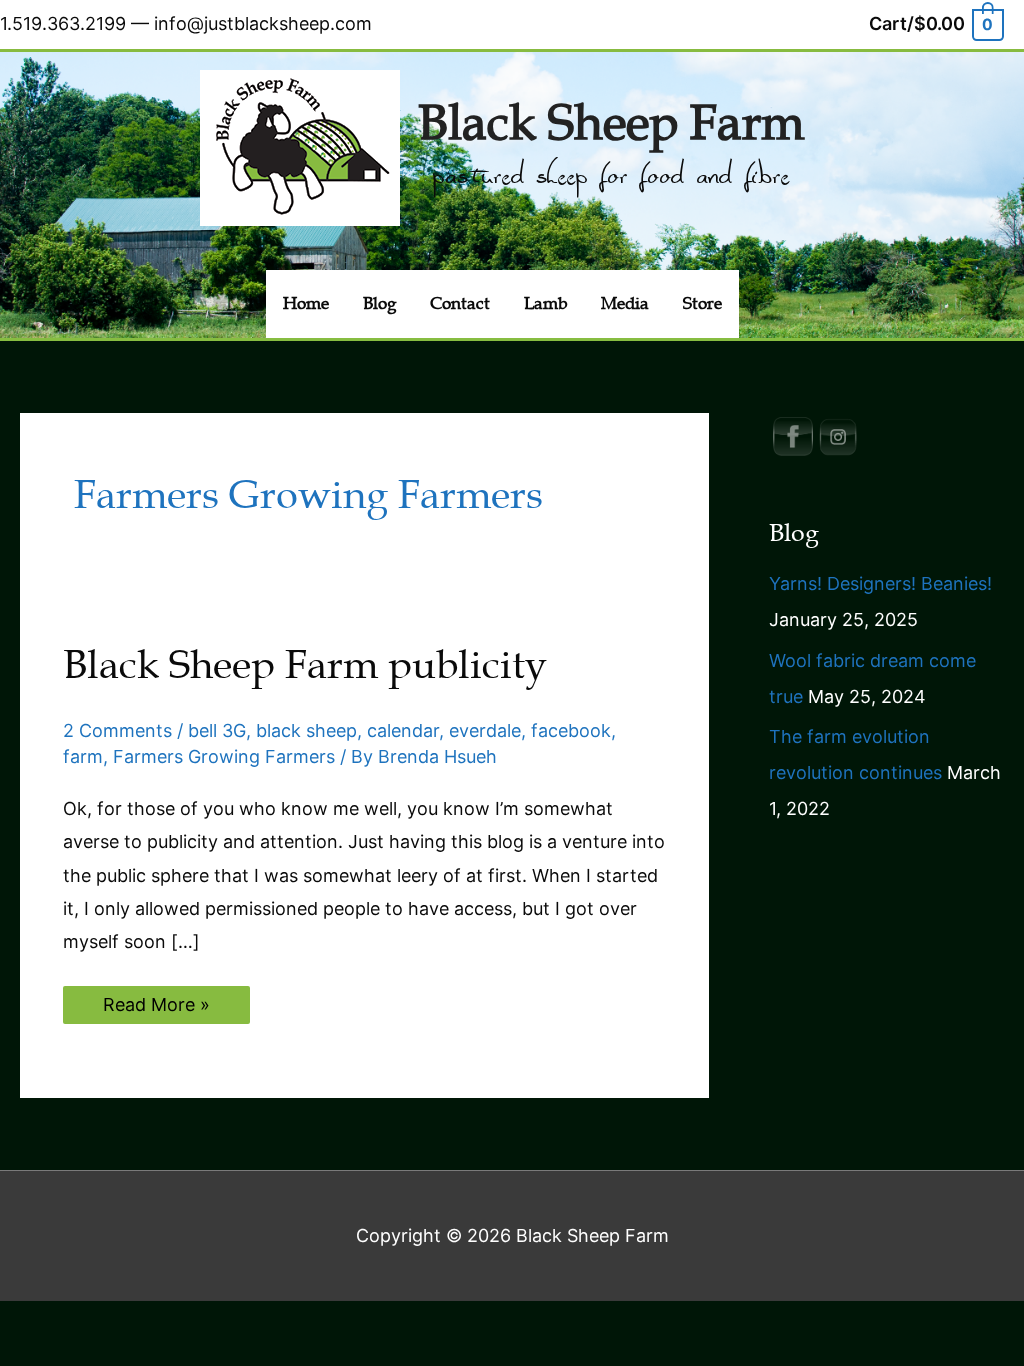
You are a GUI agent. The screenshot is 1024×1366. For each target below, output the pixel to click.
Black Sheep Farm (611, 123)
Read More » (156, 1008)
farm (83, 756)
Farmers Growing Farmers (224, 756)
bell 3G (217, 730)
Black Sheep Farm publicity (305, 665)
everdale (485, 730)
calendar (403, 730)
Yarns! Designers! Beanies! (880, 583)
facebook (571, 730)
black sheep (306, 730)
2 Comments (117, 730)
